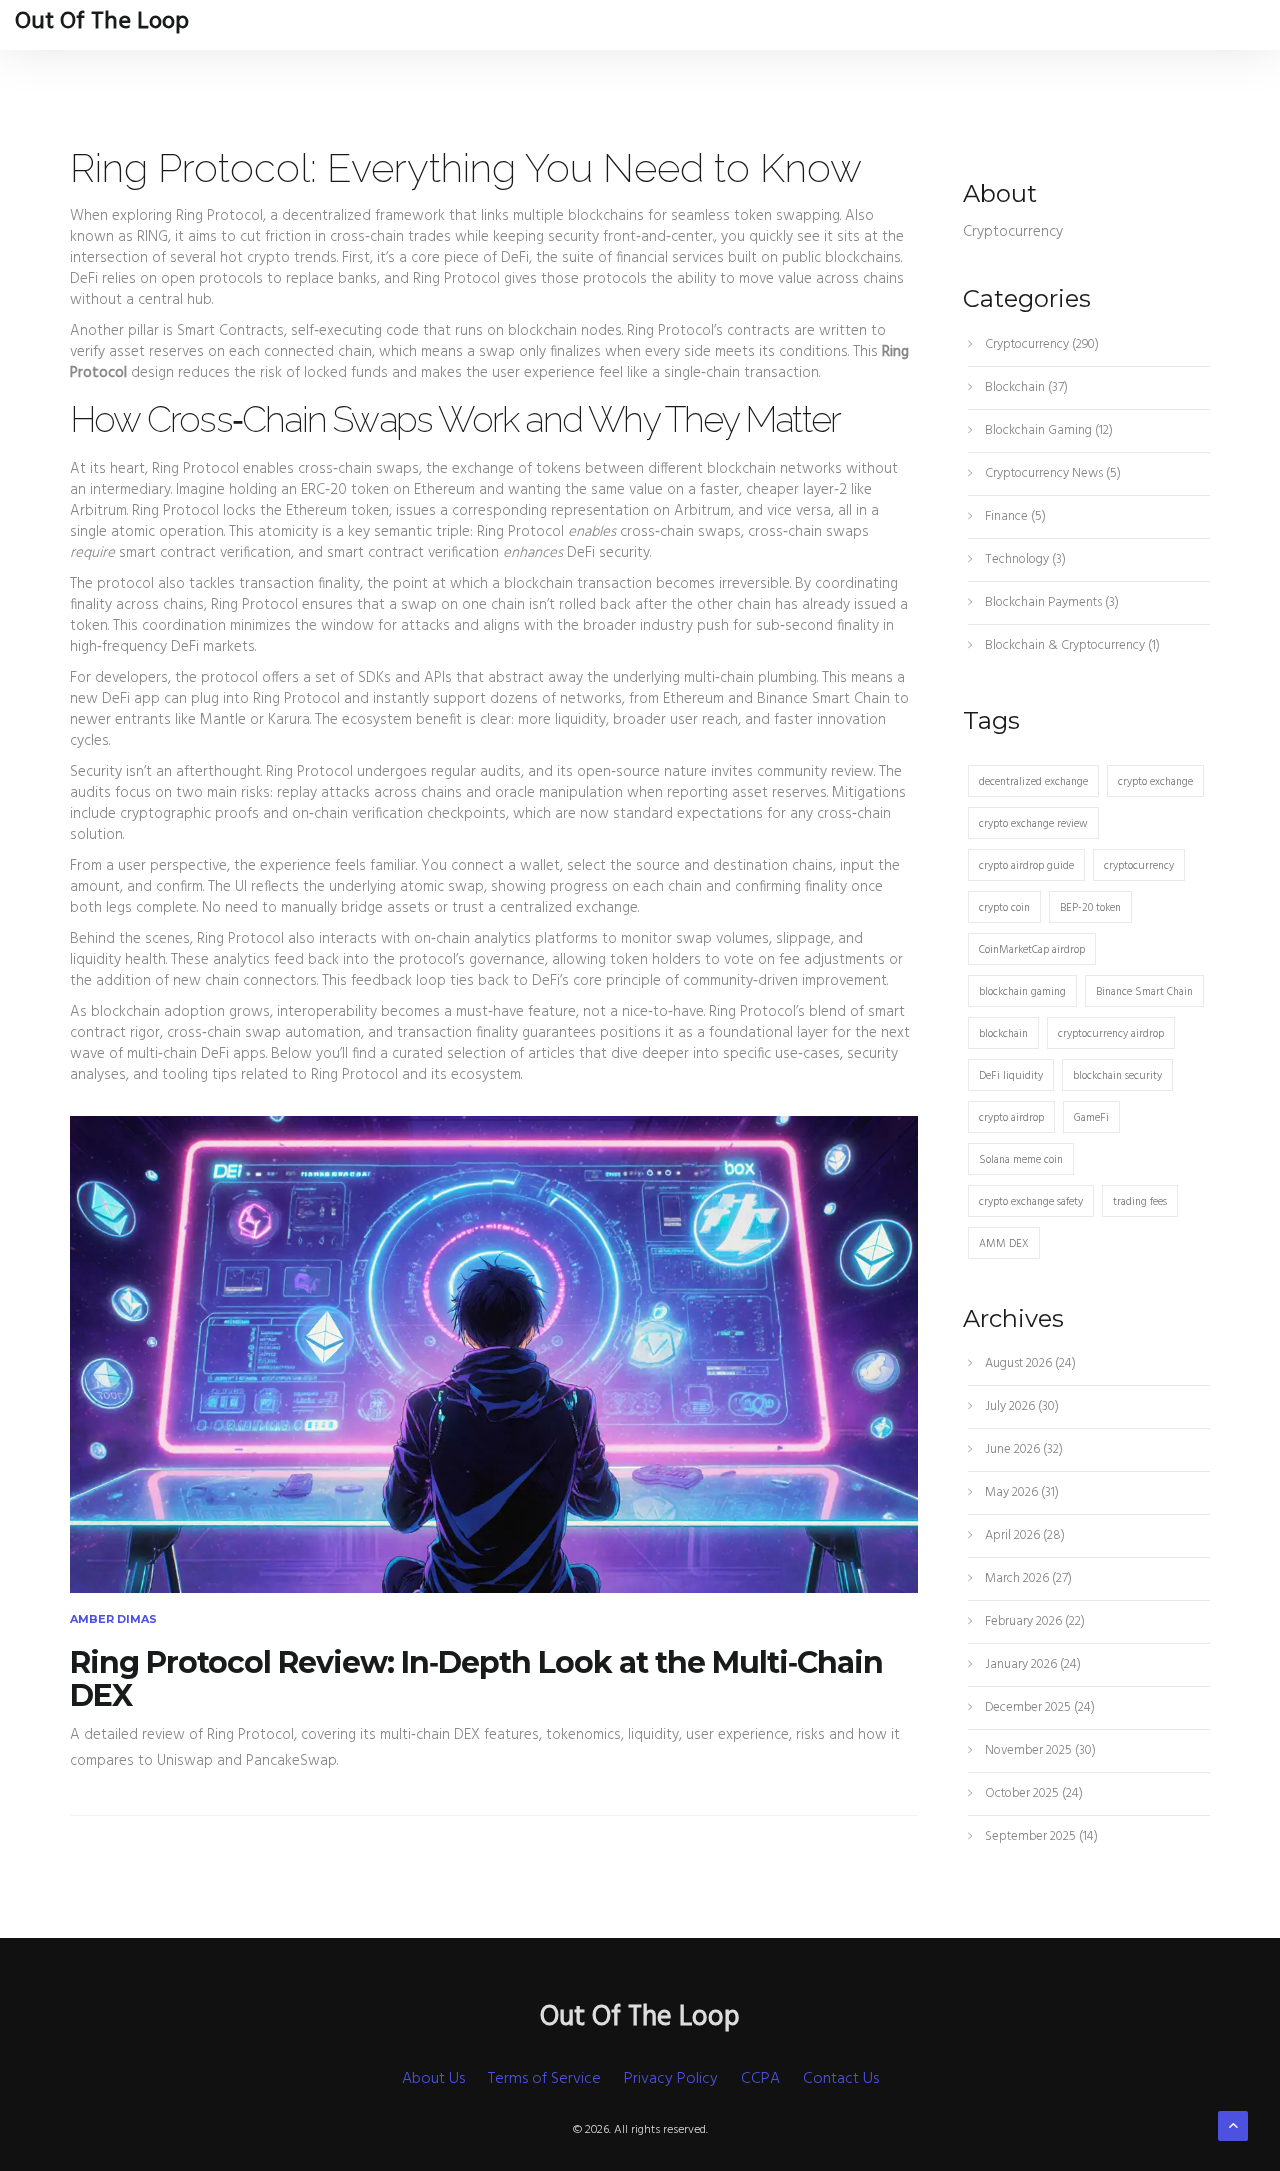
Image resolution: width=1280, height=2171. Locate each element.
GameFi (1091, 1118)
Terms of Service (544, 2079)
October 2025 (1032, 1793)
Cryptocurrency (1040, 344)
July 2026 (1020, 1406)
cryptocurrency (1139, 866)
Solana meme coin (1021, 1160)
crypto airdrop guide (1026, 866)
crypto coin (1004, 908)
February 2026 (1033, 1621)
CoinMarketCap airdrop (1032, 950)
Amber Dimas (113, 1619)
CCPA (760, 2079)
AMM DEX (1004, 1244)
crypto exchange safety (1031, 1202)
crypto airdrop (1011, 1118)
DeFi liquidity (1011, 1076)
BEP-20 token (1090, 908)
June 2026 (1022, 1449)
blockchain (1003, 1034)
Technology (1024, 559)
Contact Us (841, 2079)
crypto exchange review (1033, 824)
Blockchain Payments (1050, 602)
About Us (433, 2079)
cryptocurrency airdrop (1111, 1034)
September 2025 (1040, 1836)
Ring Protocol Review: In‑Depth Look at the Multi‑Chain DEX (476, 1679)
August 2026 (1029, 1363)
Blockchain (1025, 387)
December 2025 (1038, 1707)
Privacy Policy (671, 2079)
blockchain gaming (1022, 992)
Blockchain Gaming (1047, 430)
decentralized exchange (1033, 782)
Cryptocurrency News (1051, 473)
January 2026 (1031, 1664)
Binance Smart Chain (1144, 992)
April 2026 (1023, 1535)
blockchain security (1117, 1076)
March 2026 (1027, 1578)
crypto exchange (1155, 782)
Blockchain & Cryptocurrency (1071, 645)
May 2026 (1020, 1492)
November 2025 (1039, 1750)
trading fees (1140, 1202)
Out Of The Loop (102, 22)
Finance (1014, 516)
